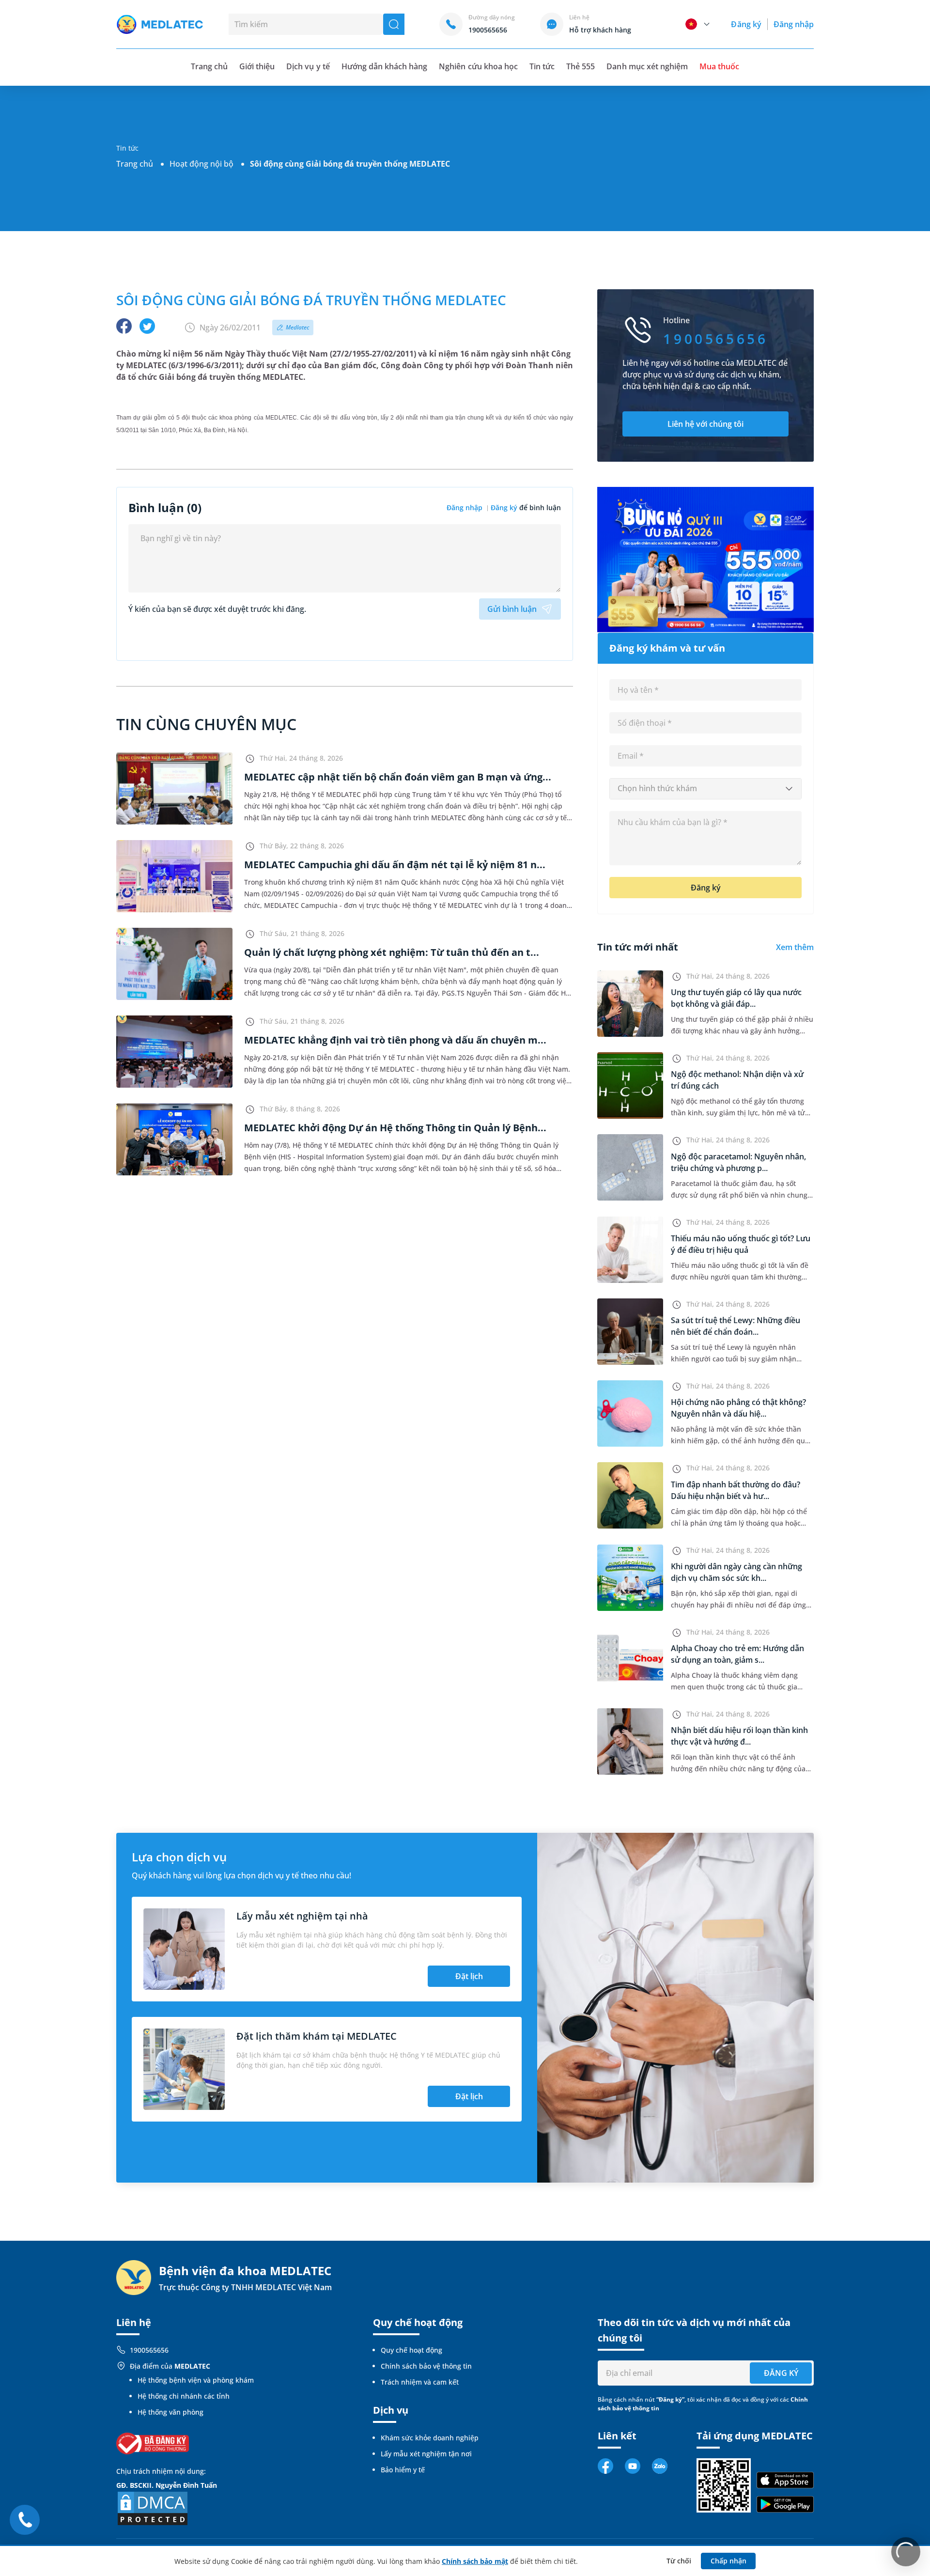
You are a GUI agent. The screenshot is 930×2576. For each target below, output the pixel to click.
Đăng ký (746, 24)
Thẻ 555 (581, 66)
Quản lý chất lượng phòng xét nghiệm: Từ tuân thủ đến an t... (392, 952)
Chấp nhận (728, 2561)
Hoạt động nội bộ (201, 164)
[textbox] (705, 789)
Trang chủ (135, 164)
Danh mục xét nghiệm (647, 66)
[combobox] (705, 789)
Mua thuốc (719, 66)
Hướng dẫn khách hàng (385, 66)
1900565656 (149, 2350)
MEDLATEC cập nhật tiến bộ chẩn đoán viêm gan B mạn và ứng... (398, 777)
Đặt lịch (469, 1976)
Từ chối (679, 2561)
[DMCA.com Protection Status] (153, 2508)
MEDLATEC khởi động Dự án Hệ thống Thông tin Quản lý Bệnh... (395, 1128)
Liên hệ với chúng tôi (705, 424)
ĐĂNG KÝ (781, 2373)
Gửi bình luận (512, 609)
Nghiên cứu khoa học (478, 66)
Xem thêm (795, 947)
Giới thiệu (257, 66)
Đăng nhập (794, 24)
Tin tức (542, 66)
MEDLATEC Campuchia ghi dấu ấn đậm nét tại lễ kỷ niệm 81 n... (395, 865)
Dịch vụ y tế (308, 66)
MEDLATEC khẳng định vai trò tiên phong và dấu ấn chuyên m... (395, 1040)
